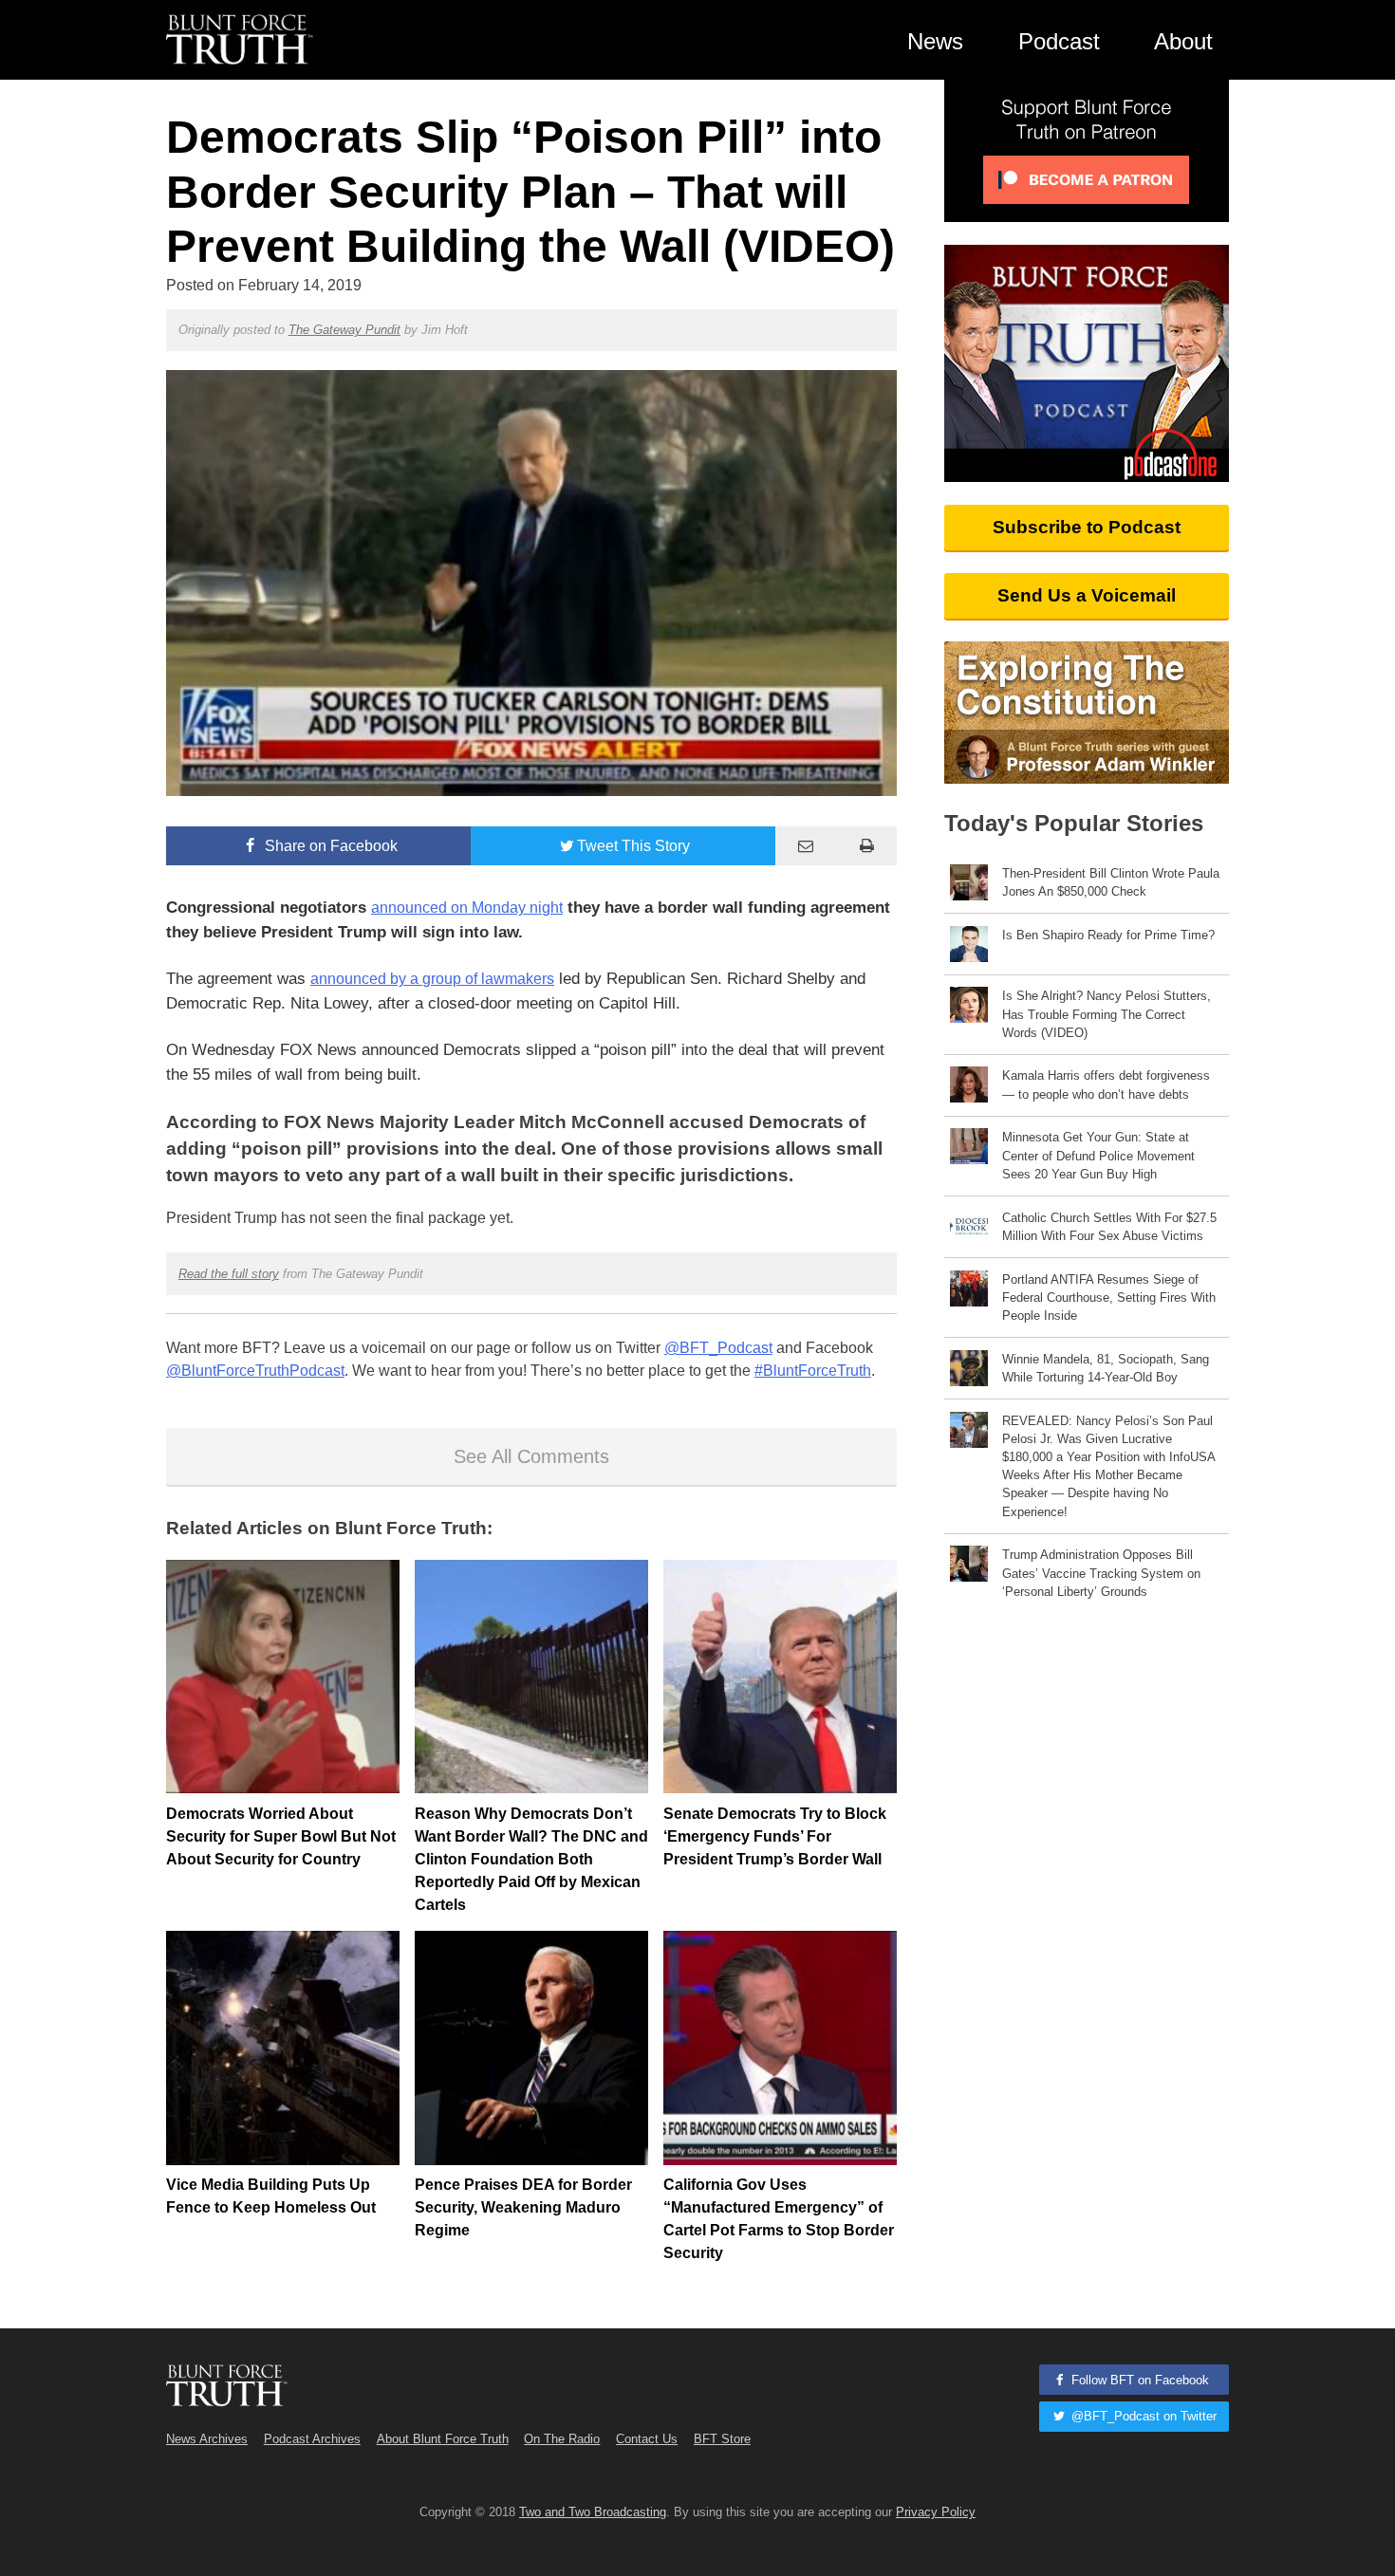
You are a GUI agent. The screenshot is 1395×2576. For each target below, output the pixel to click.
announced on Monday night (467, 908)
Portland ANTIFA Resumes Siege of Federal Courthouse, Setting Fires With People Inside (1109, 1297)
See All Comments (531, 1456)
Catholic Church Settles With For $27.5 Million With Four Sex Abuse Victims (1109, 1227)
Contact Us (647, 2439)
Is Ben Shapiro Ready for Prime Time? (1108, 935)
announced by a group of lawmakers (432, 979)
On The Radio (562, 2439)
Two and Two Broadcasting (593, 2512)
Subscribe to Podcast (1087, 527)
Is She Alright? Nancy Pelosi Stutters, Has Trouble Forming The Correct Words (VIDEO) (1107, 1014)
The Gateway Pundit (344, 330)
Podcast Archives (312, 2439)
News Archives (207, 2439)
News (935, 41)
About (1183, 41)
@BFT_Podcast (718, 1348)
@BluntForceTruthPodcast (255, 1371)
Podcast (1059, 41)
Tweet (633, 846)
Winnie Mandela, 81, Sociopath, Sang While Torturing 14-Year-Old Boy (1106, 1368)
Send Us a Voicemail (1087, 595)
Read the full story (229, 1274)
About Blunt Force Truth (443, 2439)
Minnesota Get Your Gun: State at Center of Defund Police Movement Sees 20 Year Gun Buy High (1098, 1155)
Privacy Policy (936, 2512)
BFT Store (722, 2439)
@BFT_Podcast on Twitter (1142, 2416)
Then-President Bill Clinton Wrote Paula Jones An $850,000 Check (1111, 882)
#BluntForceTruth (813, 1371)
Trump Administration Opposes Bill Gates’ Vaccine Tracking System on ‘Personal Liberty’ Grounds (1101, 1573)
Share (329, 846)
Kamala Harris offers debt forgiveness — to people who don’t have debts (1106, 1084)
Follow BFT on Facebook (1138, 2380)
